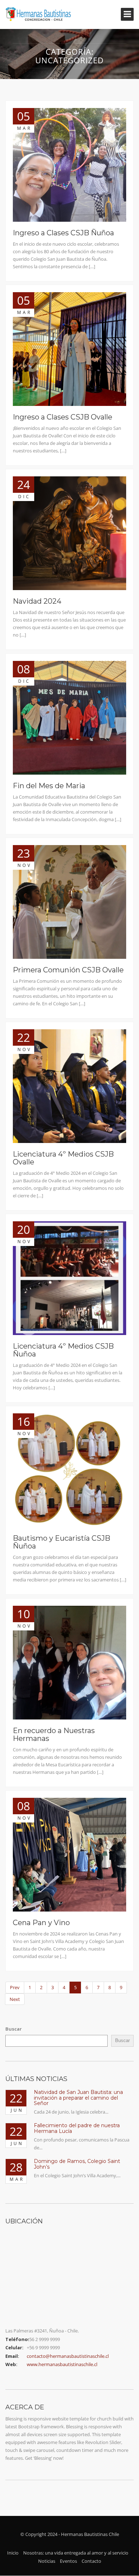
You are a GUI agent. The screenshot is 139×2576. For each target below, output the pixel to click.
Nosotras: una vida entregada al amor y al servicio (76, 2553)
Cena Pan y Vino (41, 1923)
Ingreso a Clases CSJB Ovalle (63, 417)
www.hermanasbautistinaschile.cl (62, 2364)
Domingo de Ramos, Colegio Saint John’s (77, 2164)
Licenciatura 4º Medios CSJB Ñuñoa (63, 1350)
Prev (15, 1987)
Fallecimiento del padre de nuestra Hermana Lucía (77, 2128)
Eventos (68, 2561)
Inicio (13, 2553)
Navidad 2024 (37, 601)
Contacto (91, 2561)
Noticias (47, 2561)
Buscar (14, 2029)
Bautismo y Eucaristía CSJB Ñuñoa (61, 1542)
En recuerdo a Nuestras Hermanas (54, 1734)
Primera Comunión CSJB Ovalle (68, 970)
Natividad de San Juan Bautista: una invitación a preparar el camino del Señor (78, 2098)
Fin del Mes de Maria (49, 786)
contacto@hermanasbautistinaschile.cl (68, 2356)
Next (15, 1999)
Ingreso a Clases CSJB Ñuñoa (63, 233)
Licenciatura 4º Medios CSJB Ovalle (63, 1158)
